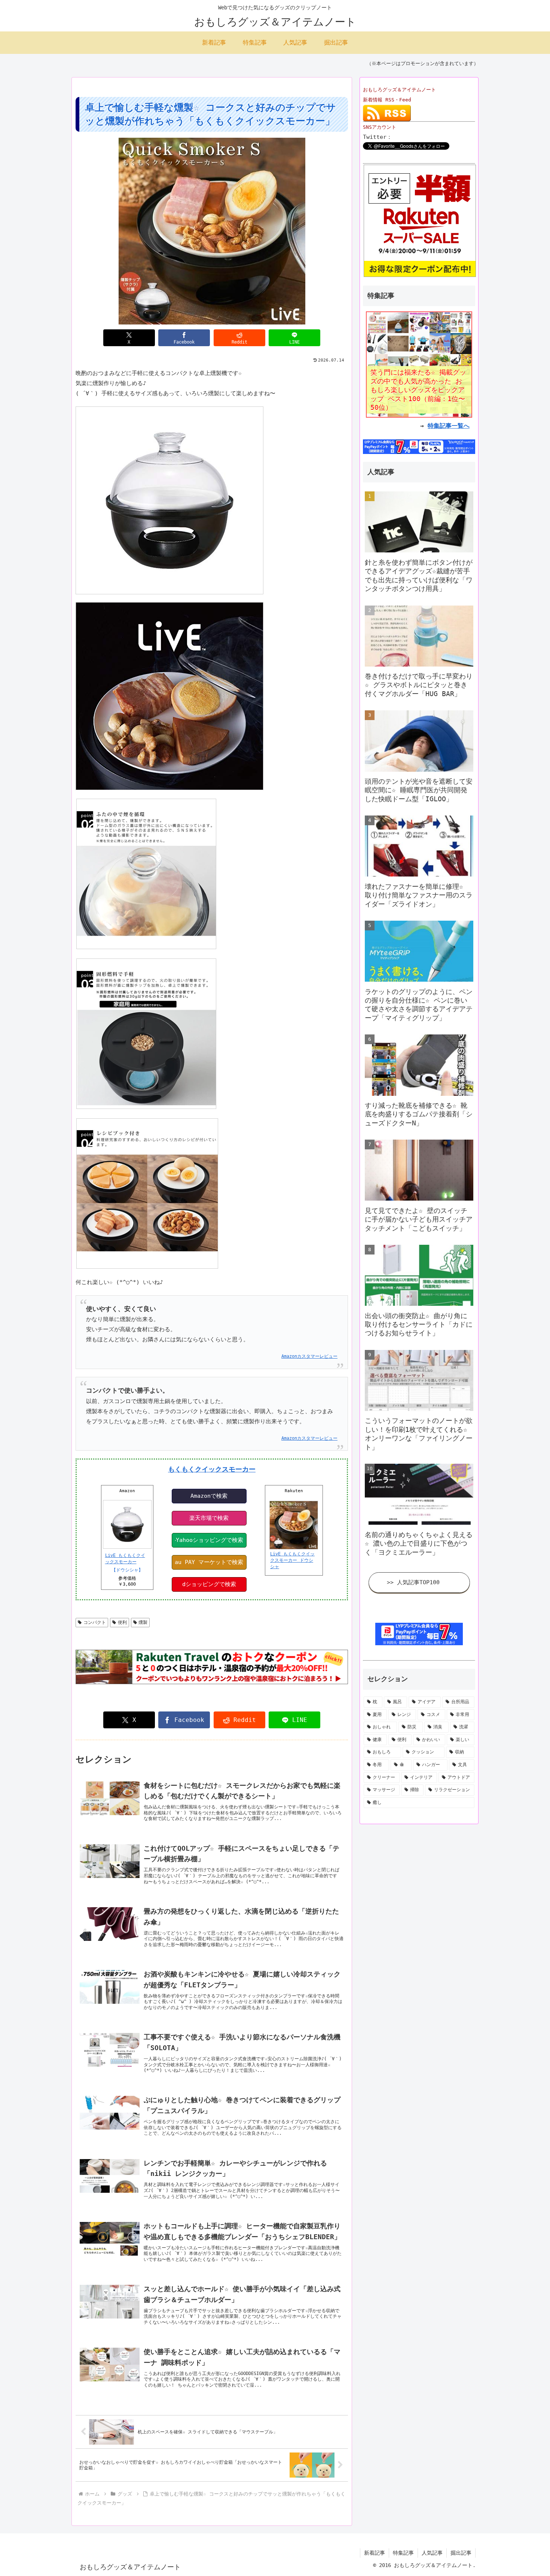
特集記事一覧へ (449, 426)
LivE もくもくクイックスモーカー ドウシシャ (292, 1560)
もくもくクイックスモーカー (212, 1469)
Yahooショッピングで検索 (210, 1540)
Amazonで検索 (209, 1496)
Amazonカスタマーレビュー (309, 1356)
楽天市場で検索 (209, 1518)
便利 (122, 1622)
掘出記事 (461, 2553)
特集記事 (403, 2553)
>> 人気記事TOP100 (413, 1582)
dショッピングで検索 (209, 1584)
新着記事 (375, 2553)
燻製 (143, 1622)
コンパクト (95, 1622)
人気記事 (432, 2553)
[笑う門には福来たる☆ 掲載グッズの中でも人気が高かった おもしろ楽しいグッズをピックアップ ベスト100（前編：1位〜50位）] (419, 364)
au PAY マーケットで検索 (209, 1562)
